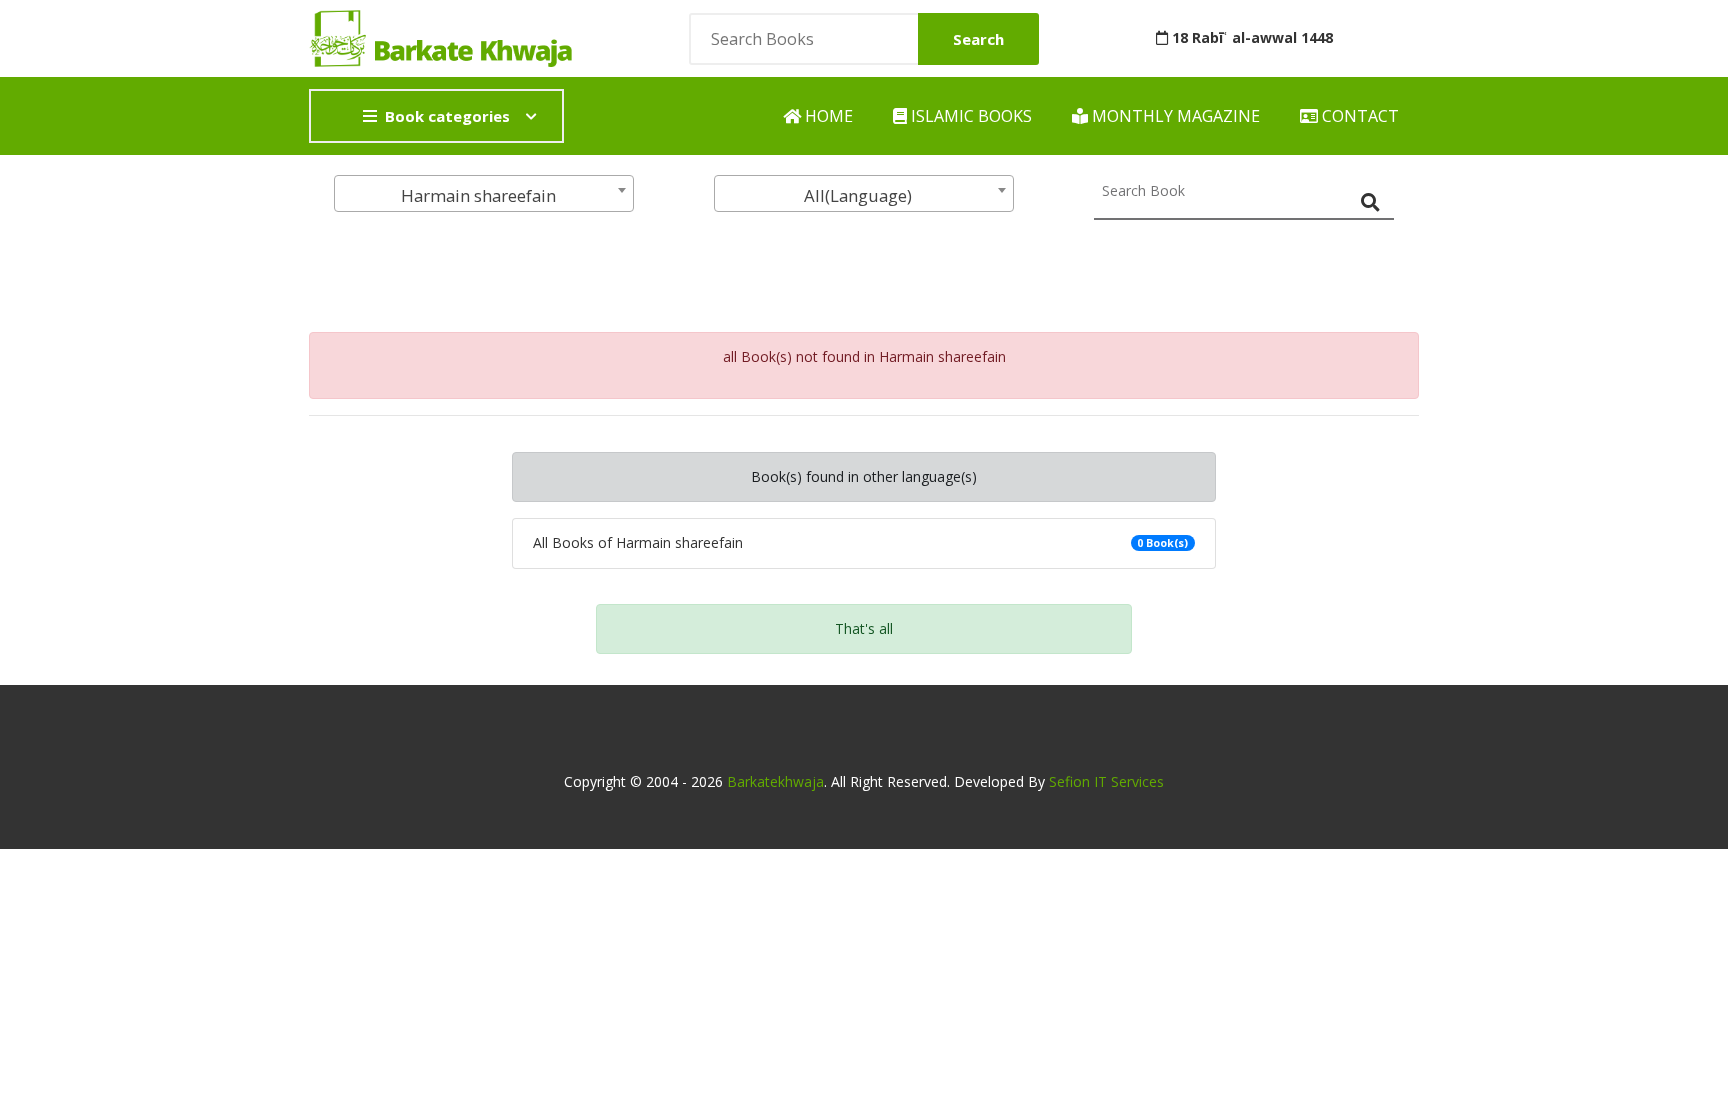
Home (827, 116)
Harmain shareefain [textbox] (478, 195)
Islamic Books (969, 116)
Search (978, 39)
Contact (1358, 116)
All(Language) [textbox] (858, 195)
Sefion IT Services (1106, 781)
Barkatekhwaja (775, 781)
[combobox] (484, 193)
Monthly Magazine (1174, 116)
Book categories (447, 116)
